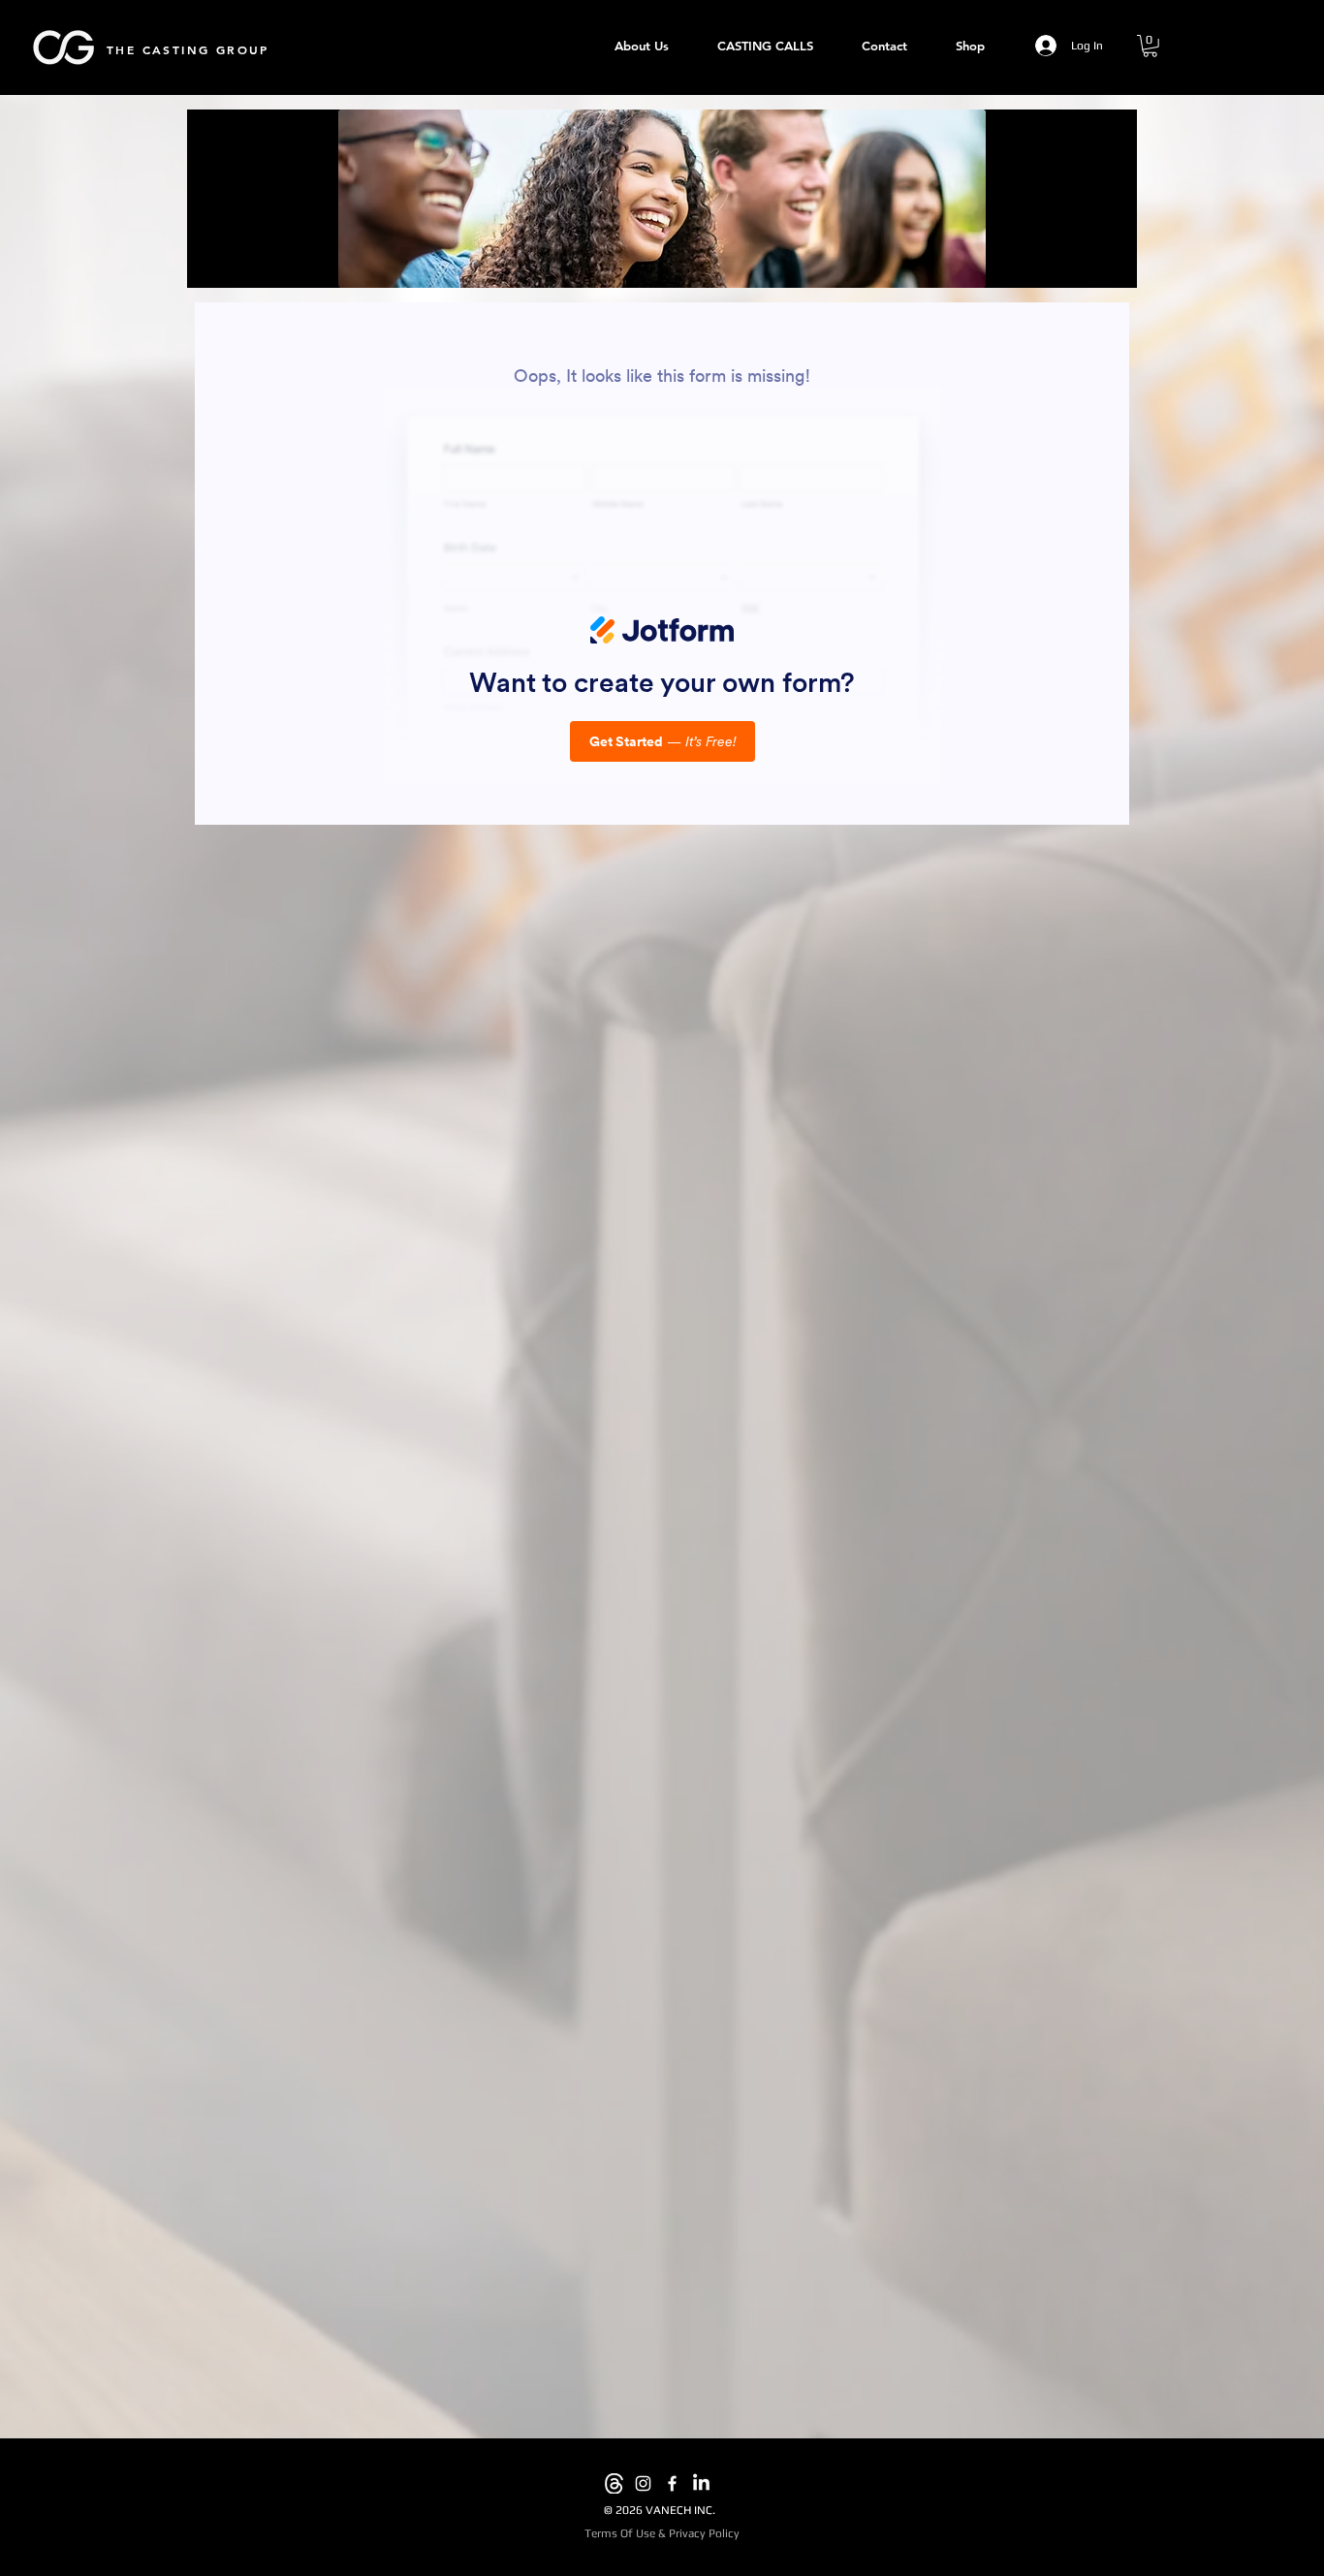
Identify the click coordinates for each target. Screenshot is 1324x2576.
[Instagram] (643, 2483)
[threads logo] (614, 2483)
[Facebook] (672, 2483)
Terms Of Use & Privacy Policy (662, 2533)
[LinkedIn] (701, 2483)
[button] (1150, 46)
